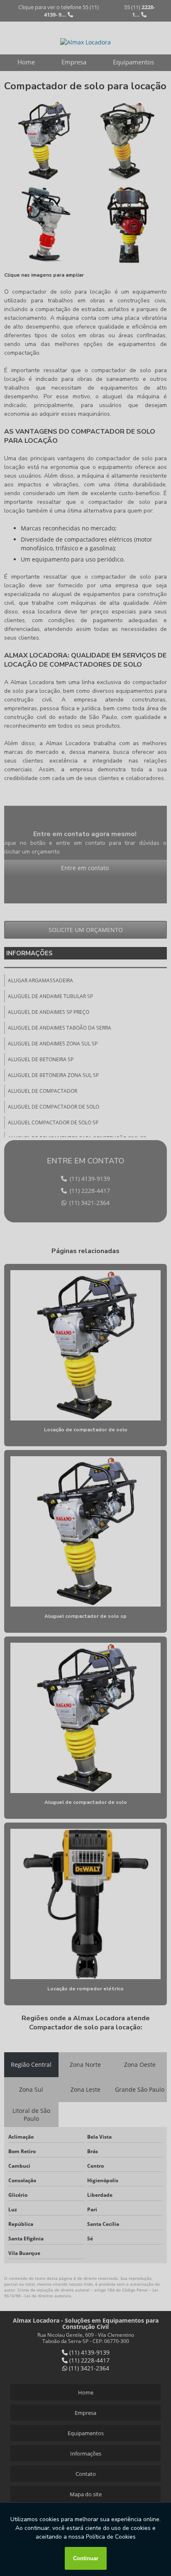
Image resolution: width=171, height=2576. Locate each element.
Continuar (86, 2558)
